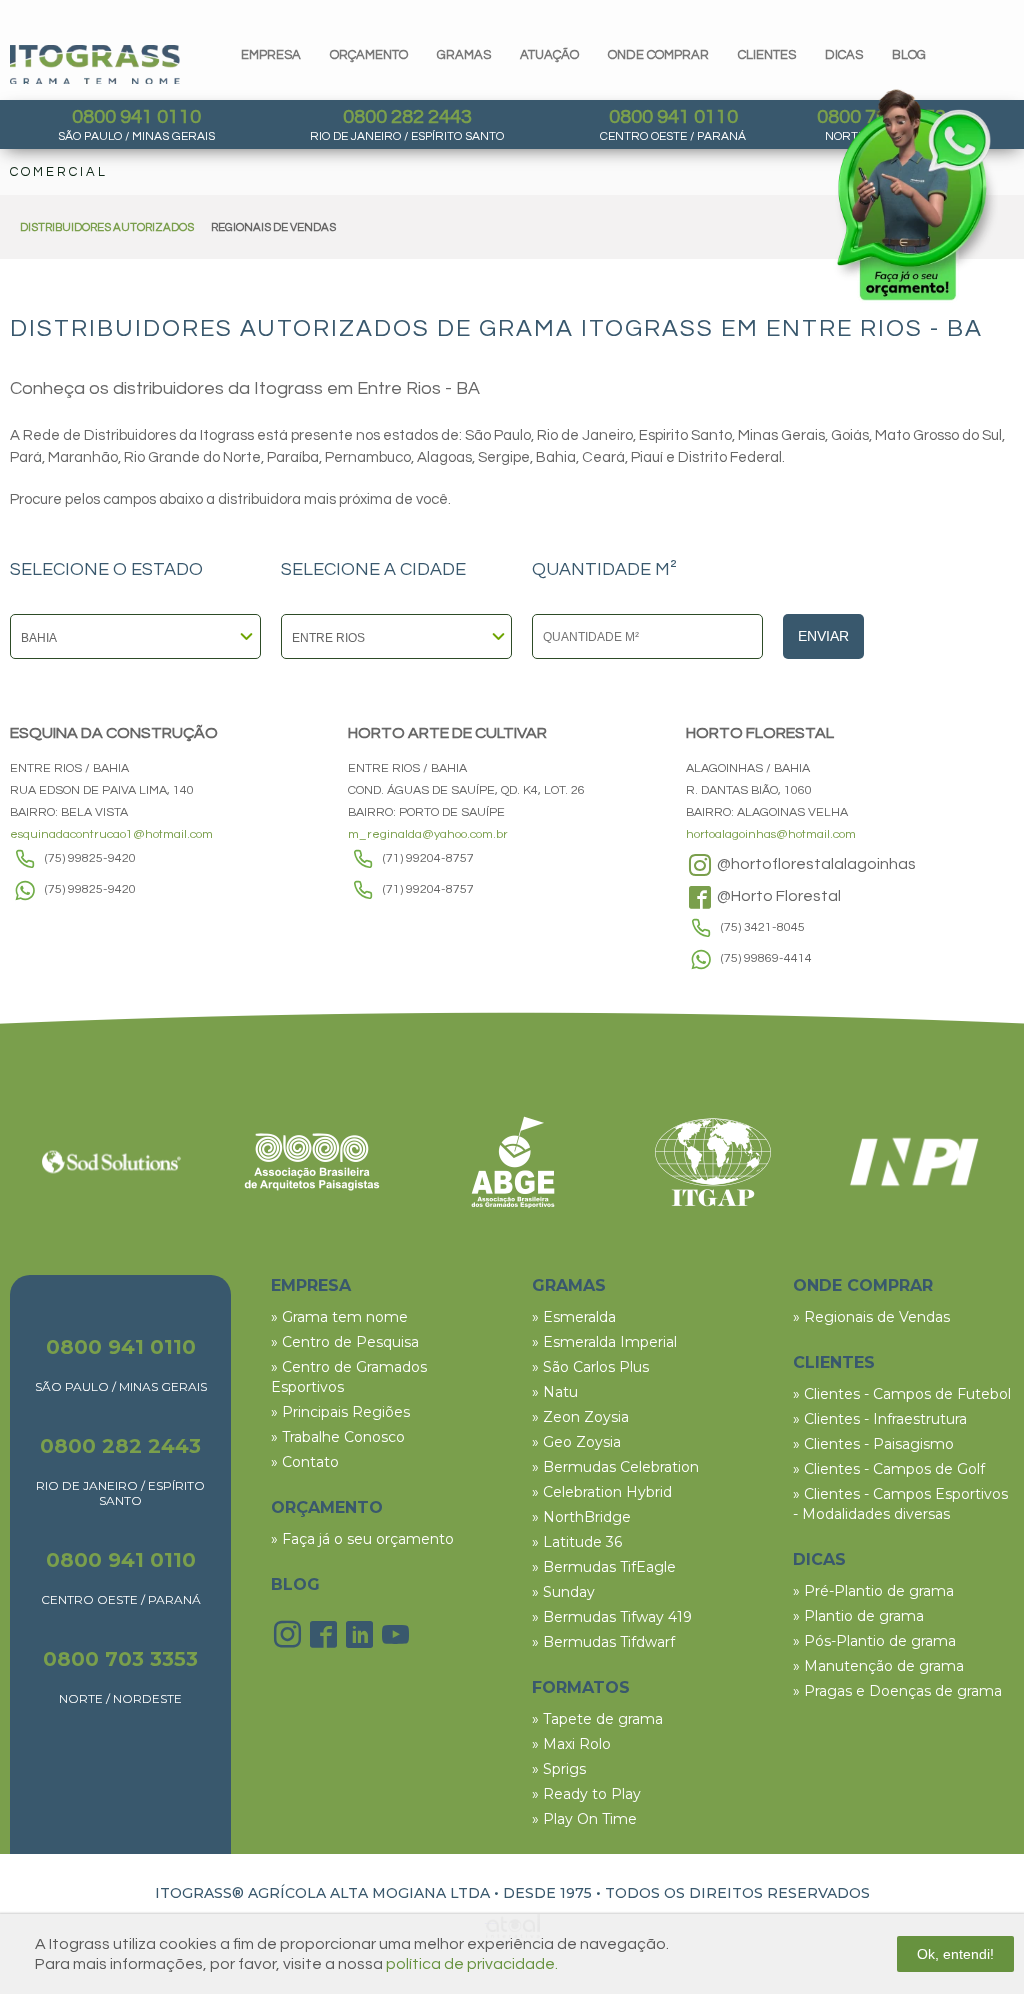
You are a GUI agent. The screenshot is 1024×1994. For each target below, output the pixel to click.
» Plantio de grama (858, 1616)
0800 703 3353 (120, 1659)
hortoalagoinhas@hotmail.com (771, 834)
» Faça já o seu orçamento (362, 1539)
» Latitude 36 (577, 1542)
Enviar (823, 636)
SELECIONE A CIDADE (373, 570)
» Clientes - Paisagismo (873, 1444)
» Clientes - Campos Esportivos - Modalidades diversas (900, 1504)
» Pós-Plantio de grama (874, 1641)
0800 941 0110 (136, 117)
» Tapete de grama (597, 1719)
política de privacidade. (472, 1964)
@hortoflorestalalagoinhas (815, 864)
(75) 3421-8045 (763, 927)
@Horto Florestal (777, 896)
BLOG (295, 1584)
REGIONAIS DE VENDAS (273, 227)
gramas (464, 55)
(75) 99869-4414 (766, 958)
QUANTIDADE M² (604, 570)
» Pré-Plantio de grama (873, 1591)
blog (909, 55)
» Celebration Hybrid (602, 1492)
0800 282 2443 (407, 117)
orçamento (369, 55)
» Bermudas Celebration (615, 1467)
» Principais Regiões (340, 1412)
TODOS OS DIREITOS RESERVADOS (737, 1893)
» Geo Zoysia (576, 1442)
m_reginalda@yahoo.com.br (428, 834)
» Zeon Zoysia (580, 1417)
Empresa (271, 55)
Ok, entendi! (955, 1954)
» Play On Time (584, 1819)
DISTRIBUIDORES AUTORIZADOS (107, 227)
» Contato (305, 1462)
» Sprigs (559, 1769)
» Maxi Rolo (571, 1744)
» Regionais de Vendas (871, 1317)
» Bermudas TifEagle (604, 1567)
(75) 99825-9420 (90, 858)
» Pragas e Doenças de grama (897, 1691)
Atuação (549, 55)
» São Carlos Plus (590, 1367)
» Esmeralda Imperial (604, 1342)
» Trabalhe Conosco (338, 1437)
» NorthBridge (581, 1517)
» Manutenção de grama (878, 1666)
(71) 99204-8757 (428, 858)
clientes (767, 55)
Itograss (95, 64)
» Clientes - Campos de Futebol (902, 1394)
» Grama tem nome (339, 1317)
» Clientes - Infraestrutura (880, 1419)
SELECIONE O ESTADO (106, 570)
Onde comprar (658, 55)
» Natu (555, 1392)
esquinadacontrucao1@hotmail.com (111, 834)
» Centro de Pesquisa (345, 1342)
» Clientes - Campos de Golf (889, 1469)
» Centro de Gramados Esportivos (349, 1377)
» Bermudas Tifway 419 (612, 1617)
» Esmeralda (574, 1317)
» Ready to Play (586, 1794)
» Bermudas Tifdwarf (603, 1642)
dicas (844, 55)
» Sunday (563, 1592)
